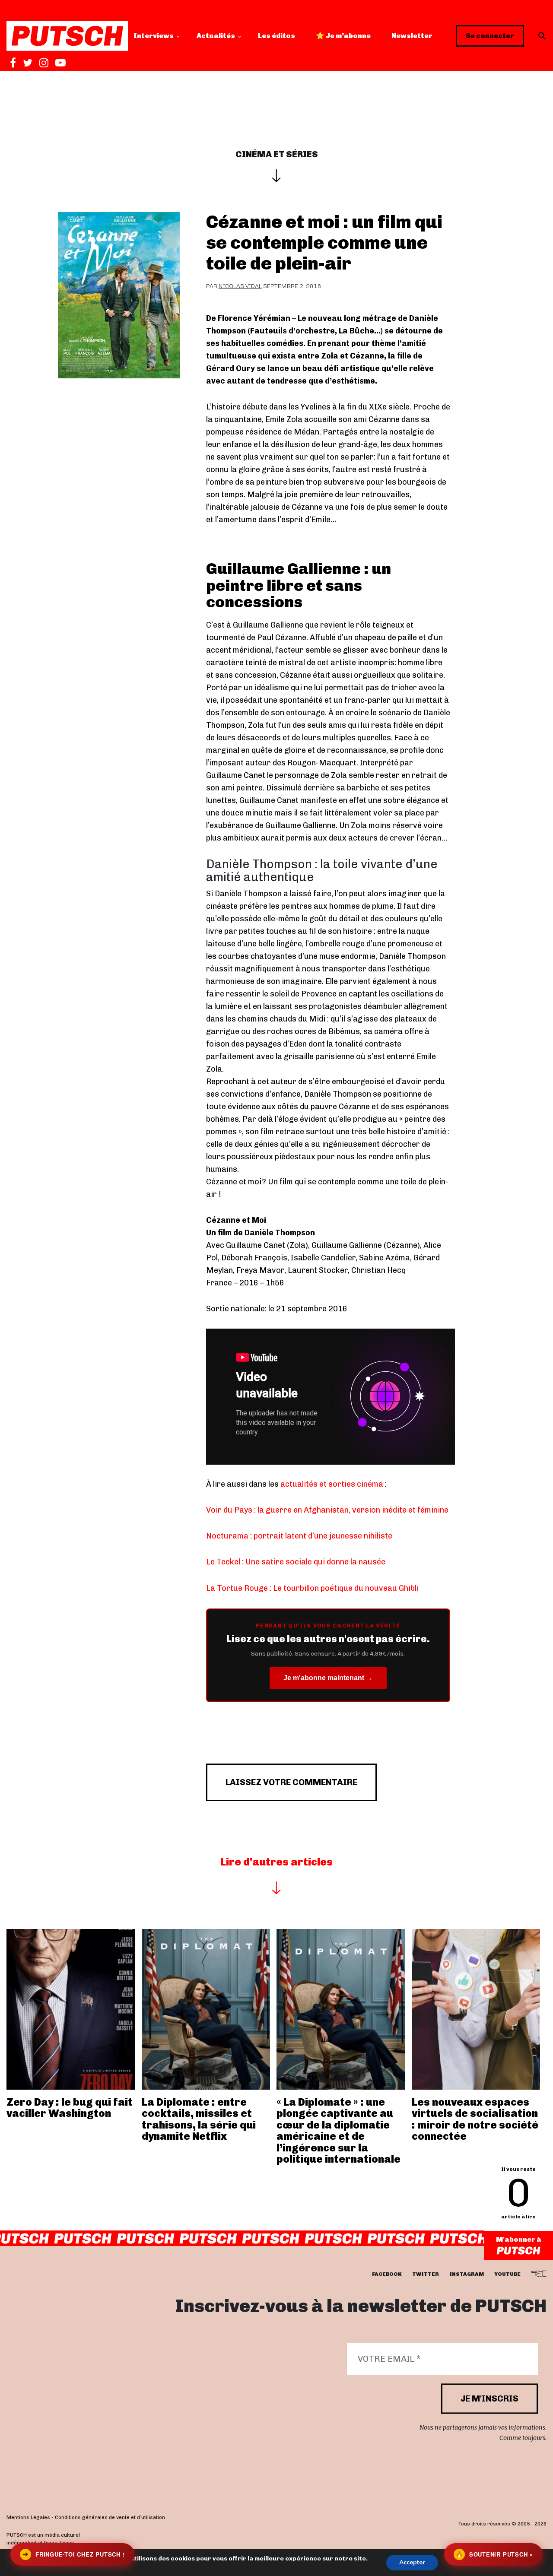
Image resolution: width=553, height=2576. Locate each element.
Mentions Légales (28, 2518)
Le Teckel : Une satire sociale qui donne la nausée (296, 1562)
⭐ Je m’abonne (343, 36)
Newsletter (412, 36)
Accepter (412, 2562)
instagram (467, 2275)
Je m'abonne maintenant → (328, 1678)
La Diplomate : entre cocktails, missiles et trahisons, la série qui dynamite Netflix (199, 2119)
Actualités (216, 36)
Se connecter (490, 36)
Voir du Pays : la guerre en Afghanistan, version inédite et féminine (327, 1510)
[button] (542, 36)
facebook (387, 2275)
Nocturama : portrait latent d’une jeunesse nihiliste (299, 1536)
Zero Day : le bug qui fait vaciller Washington (70, 2108)
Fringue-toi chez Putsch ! (73, 2554)
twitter (426, 2275)
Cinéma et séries (277, 154)
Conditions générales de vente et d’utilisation (110, 2518)
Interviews (154, 36)
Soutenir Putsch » (494, 2554)
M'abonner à (519, 2239)
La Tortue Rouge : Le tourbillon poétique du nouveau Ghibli (312, 1588)
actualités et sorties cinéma (332, 1484)
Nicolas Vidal (240, 286)
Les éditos (276, 36)
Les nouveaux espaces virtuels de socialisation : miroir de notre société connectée (475, 2119)
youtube (507, 2275)
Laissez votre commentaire (291, 1782)
